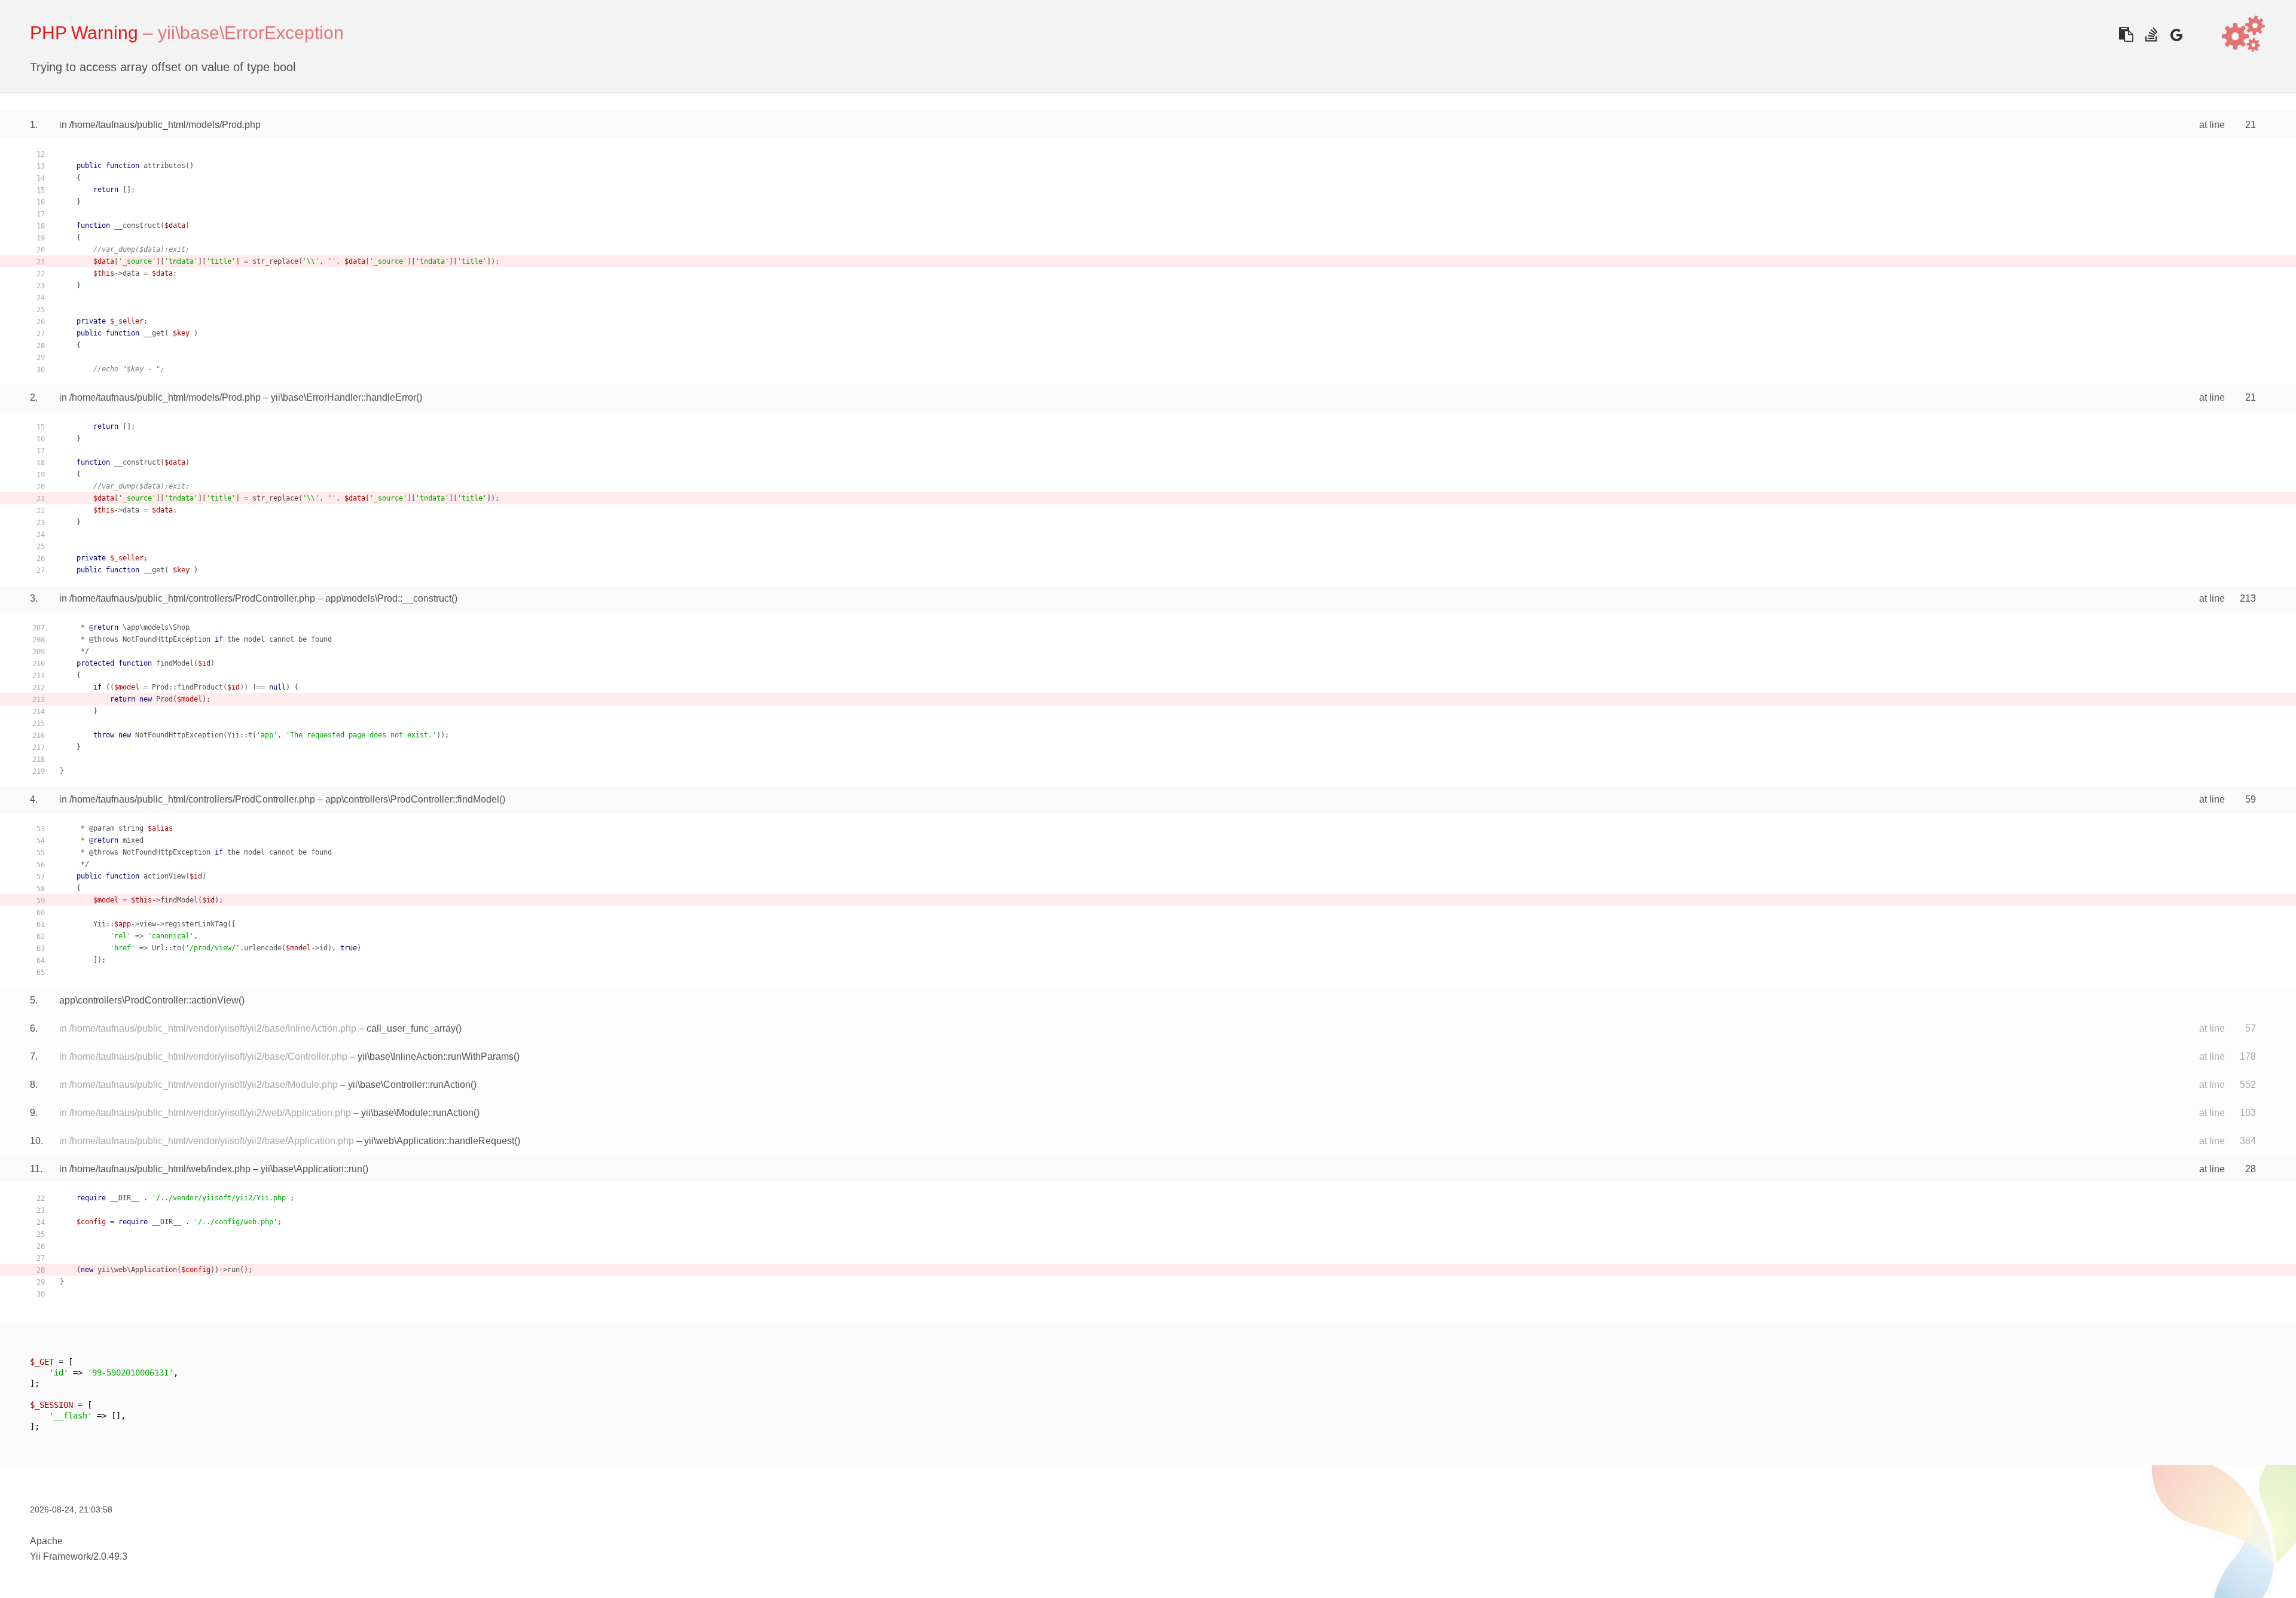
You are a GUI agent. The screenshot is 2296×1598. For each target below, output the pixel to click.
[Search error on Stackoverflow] (2151, 34)
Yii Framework (60, 1556)
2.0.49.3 (110, 1556)
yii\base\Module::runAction (417, 1113)
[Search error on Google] (2176, 34)
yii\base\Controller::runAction (409, 1085)
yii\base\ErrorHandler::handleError (344, 397)
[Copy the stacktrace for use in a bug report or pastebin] (2126, 34)
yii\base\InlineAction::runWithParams (436, 1056)
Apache (46, 1541)
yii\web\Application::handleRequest (439, 1141)
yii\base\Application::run (312, 1169)
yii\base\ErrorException (251, 33)
